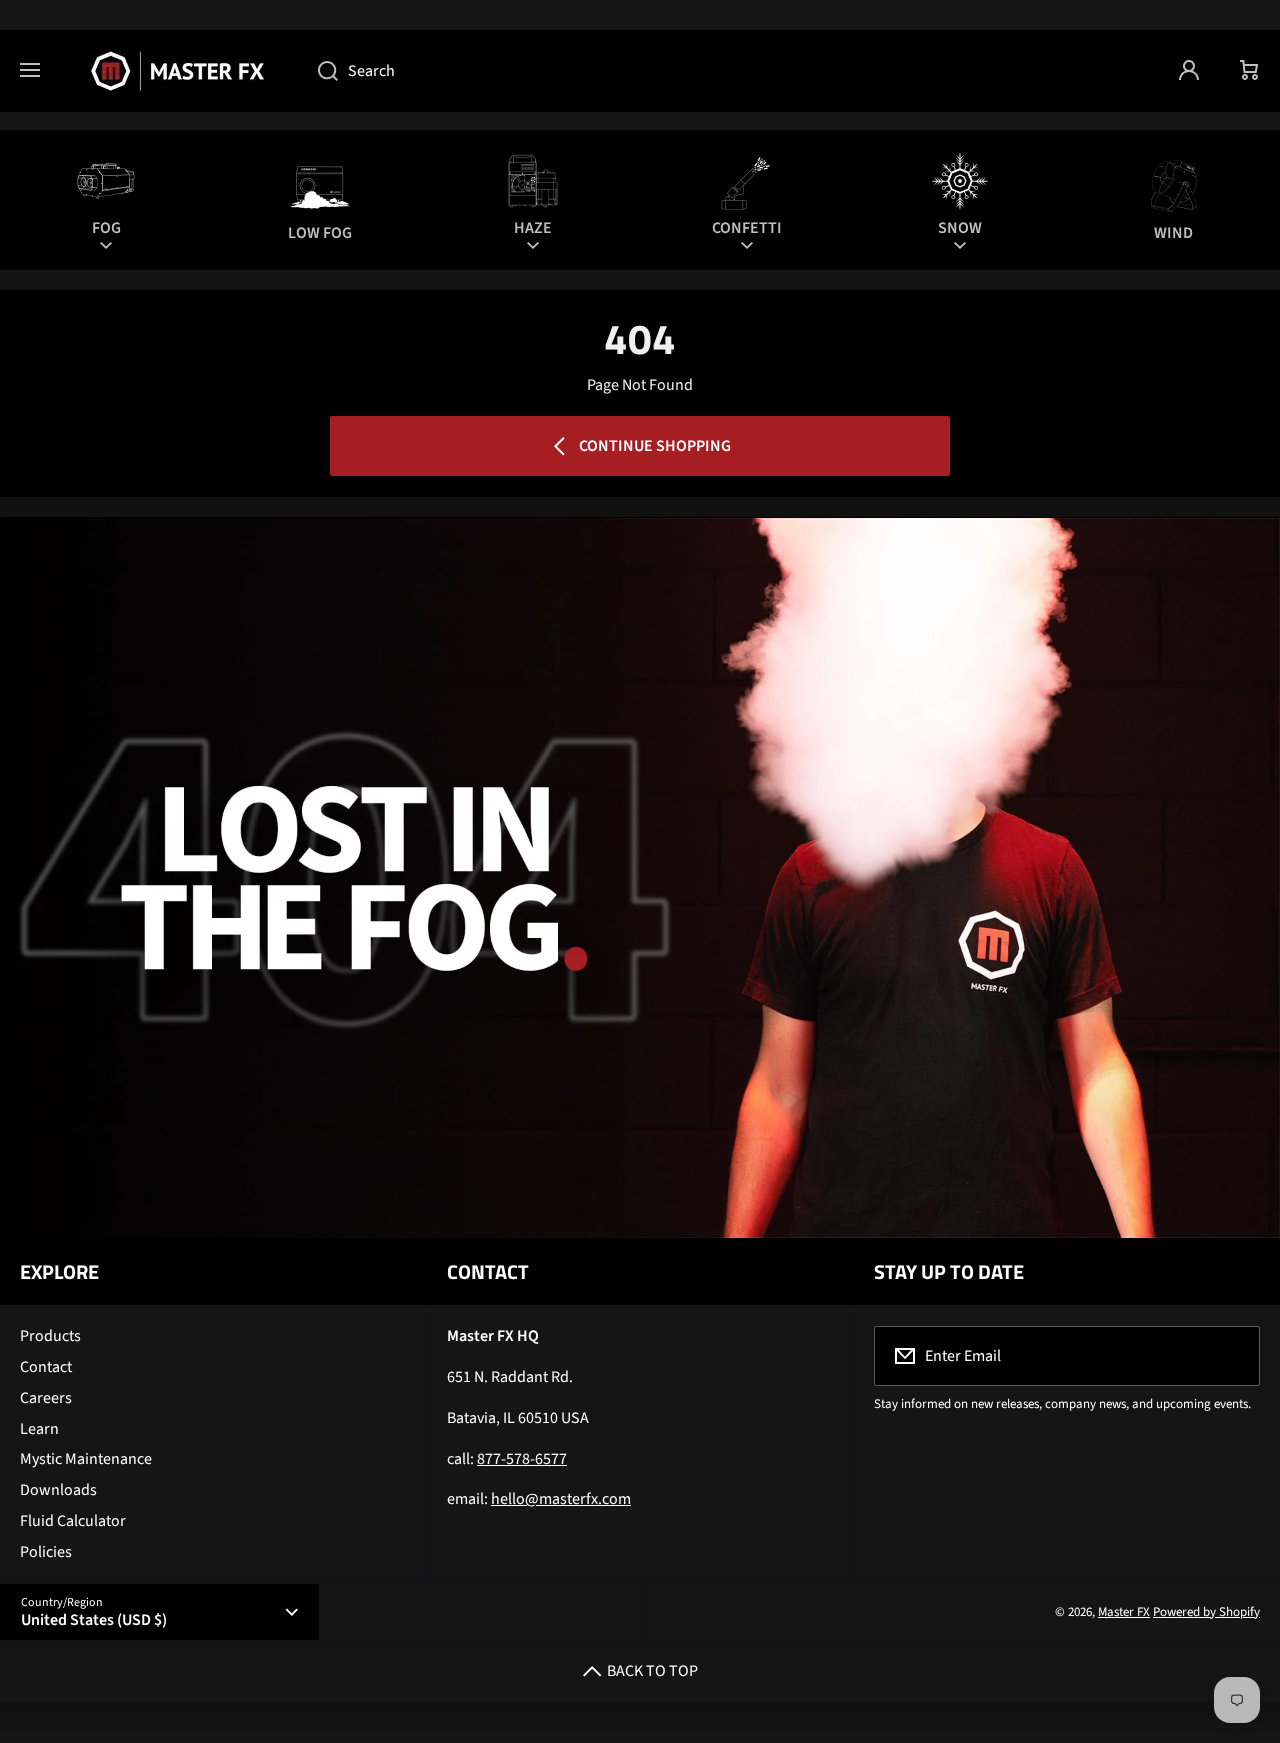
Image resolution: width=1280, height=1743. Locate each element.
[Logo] (179, 71)
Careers (46, 1398)
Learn (39, 1429)
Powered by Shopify (1206, 1612)
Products (50, 1336)
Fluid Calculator (73, 1521)
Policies (46, 1552)
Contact (46, 1367)
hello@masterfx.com (561, 1499)
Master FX (1124, 1612)
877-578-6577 (522, 1459)
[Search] (317, 71)
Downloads (58, 1490)
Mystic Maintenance (86, 1459)
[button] (1250, 71)
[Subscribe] (1232, 1356)
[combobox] (728, 71)
